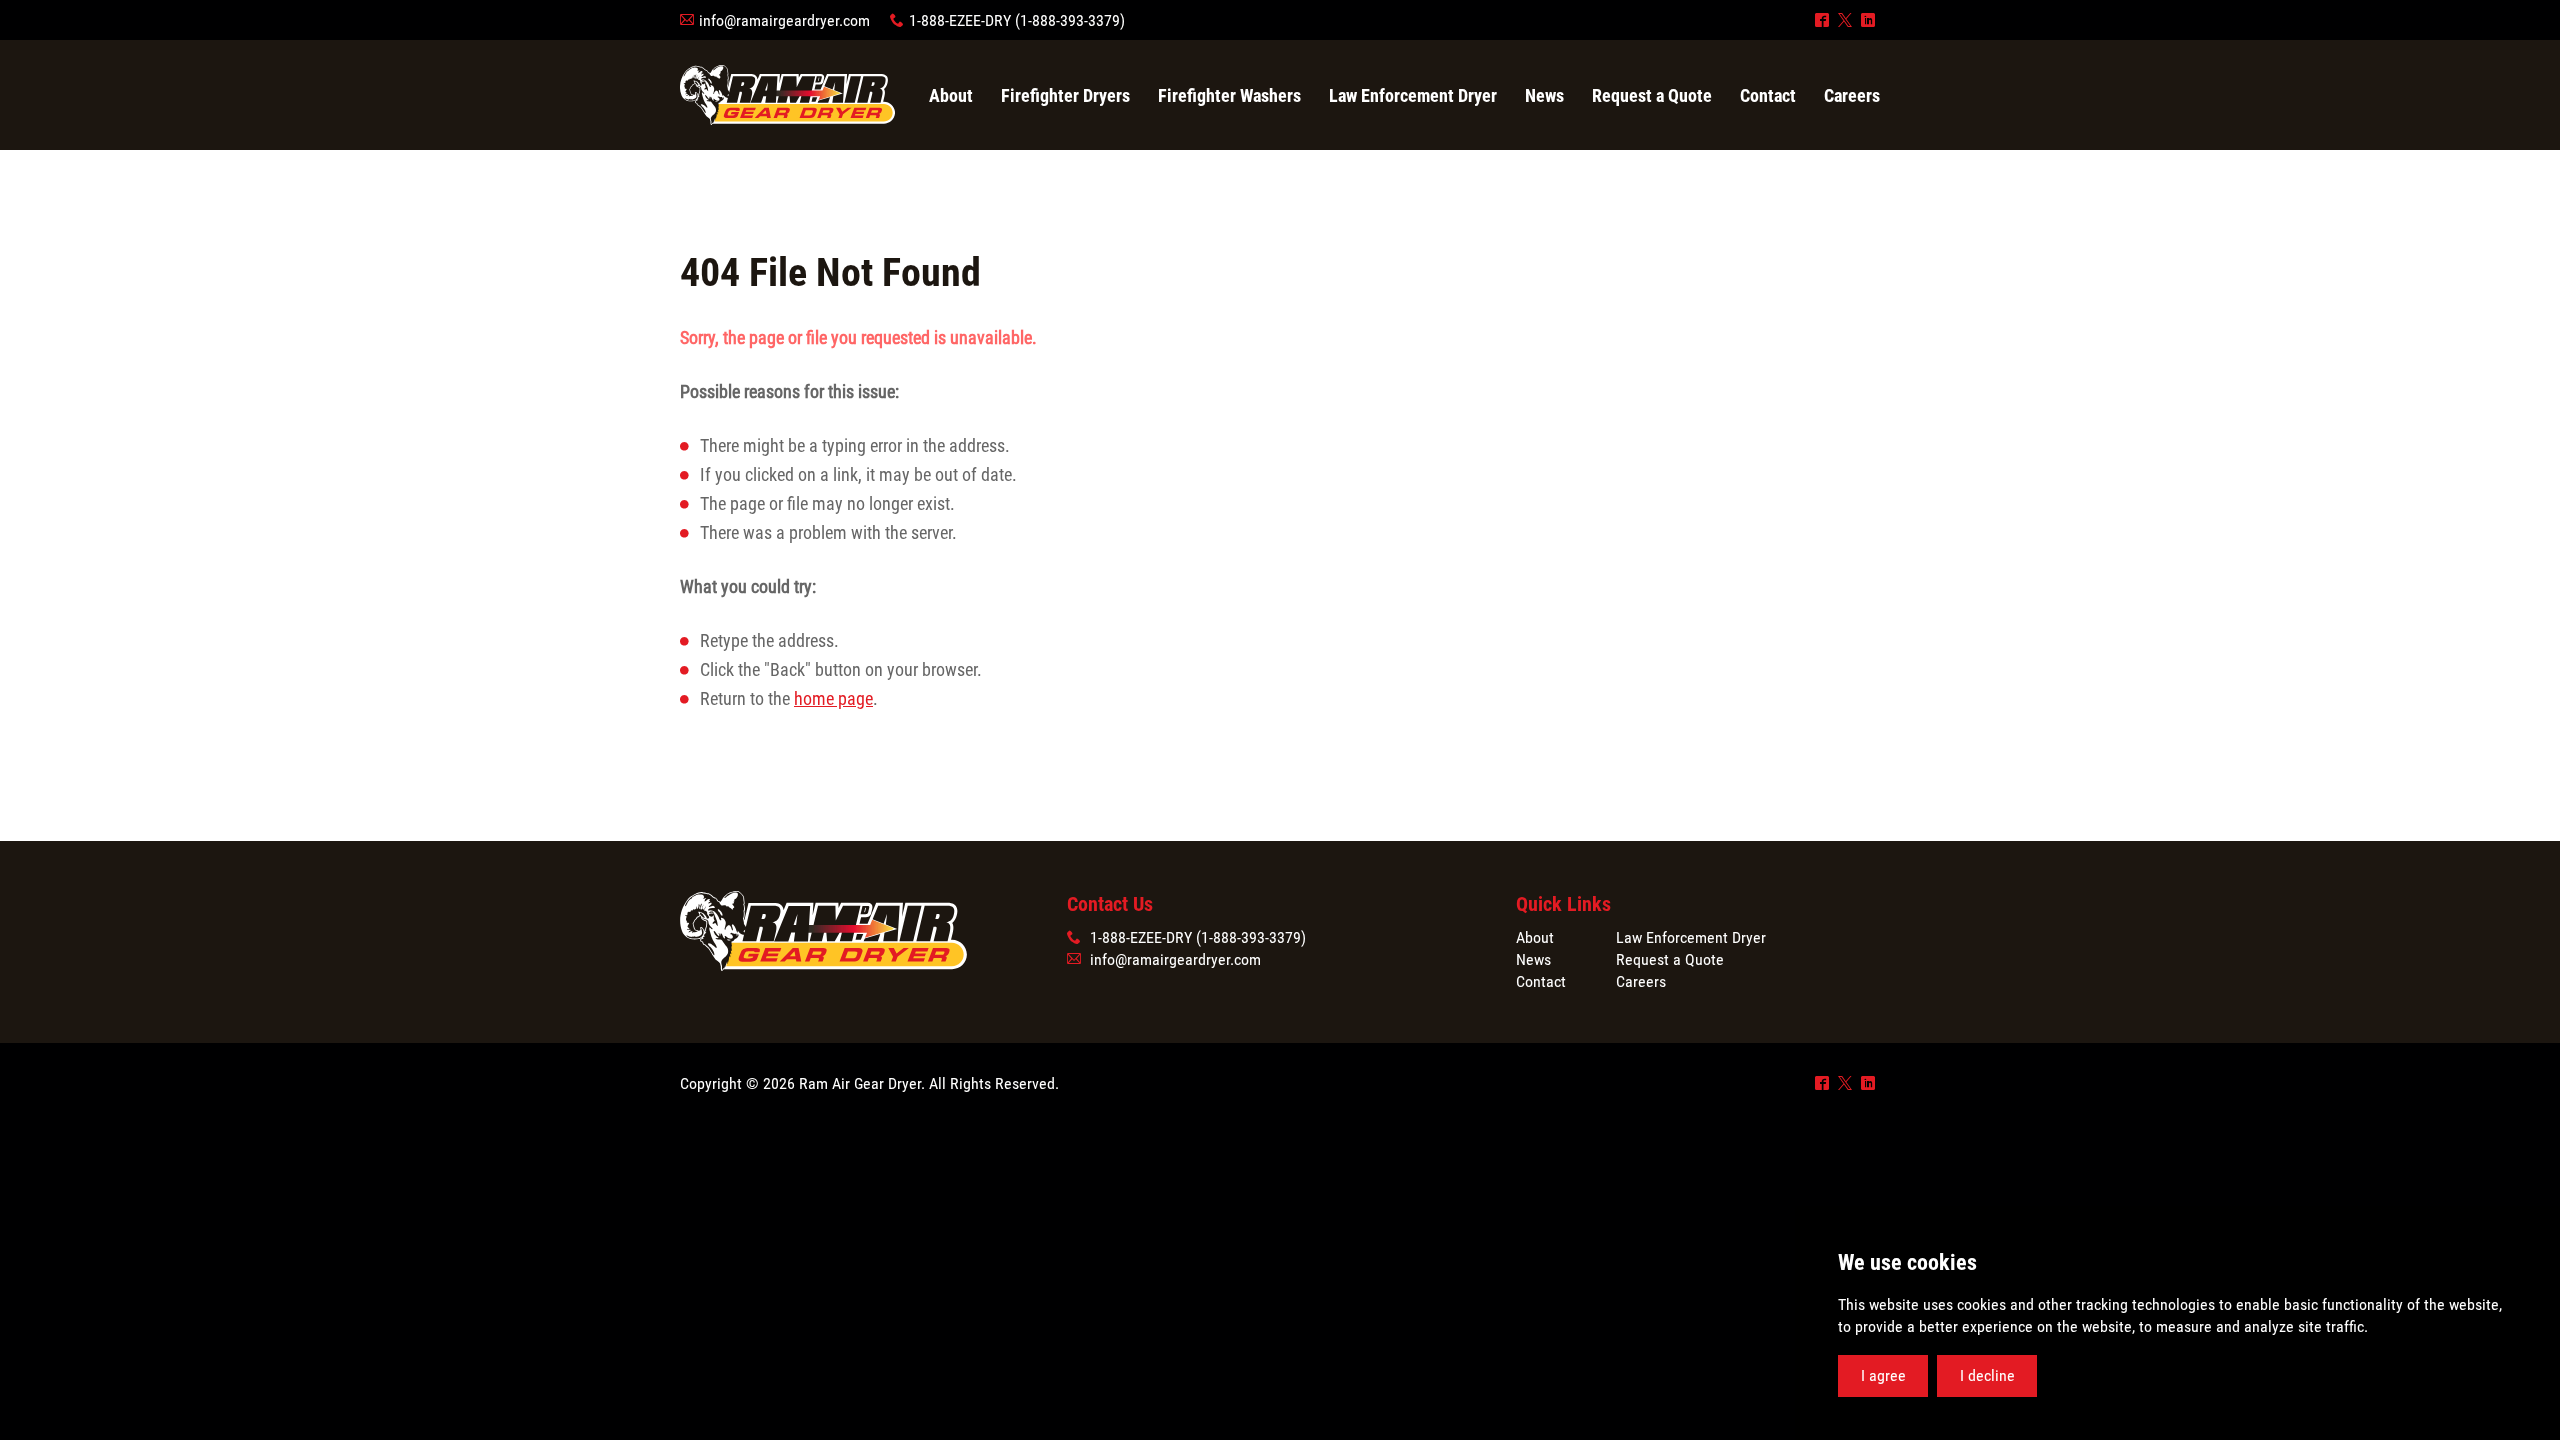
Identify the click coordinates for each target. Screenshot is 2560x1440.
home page (833, 698)
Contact (1541, 981)
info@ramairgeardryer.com (784, 20)
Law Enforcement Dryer (1691, 937)
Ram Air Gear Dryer (787, 95)
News (1533, 959)
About (1535, 937)
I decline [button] (1987, 1375)
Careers (1641, 981)
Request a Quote (1670, 959)
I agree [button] (1883, 1375)
